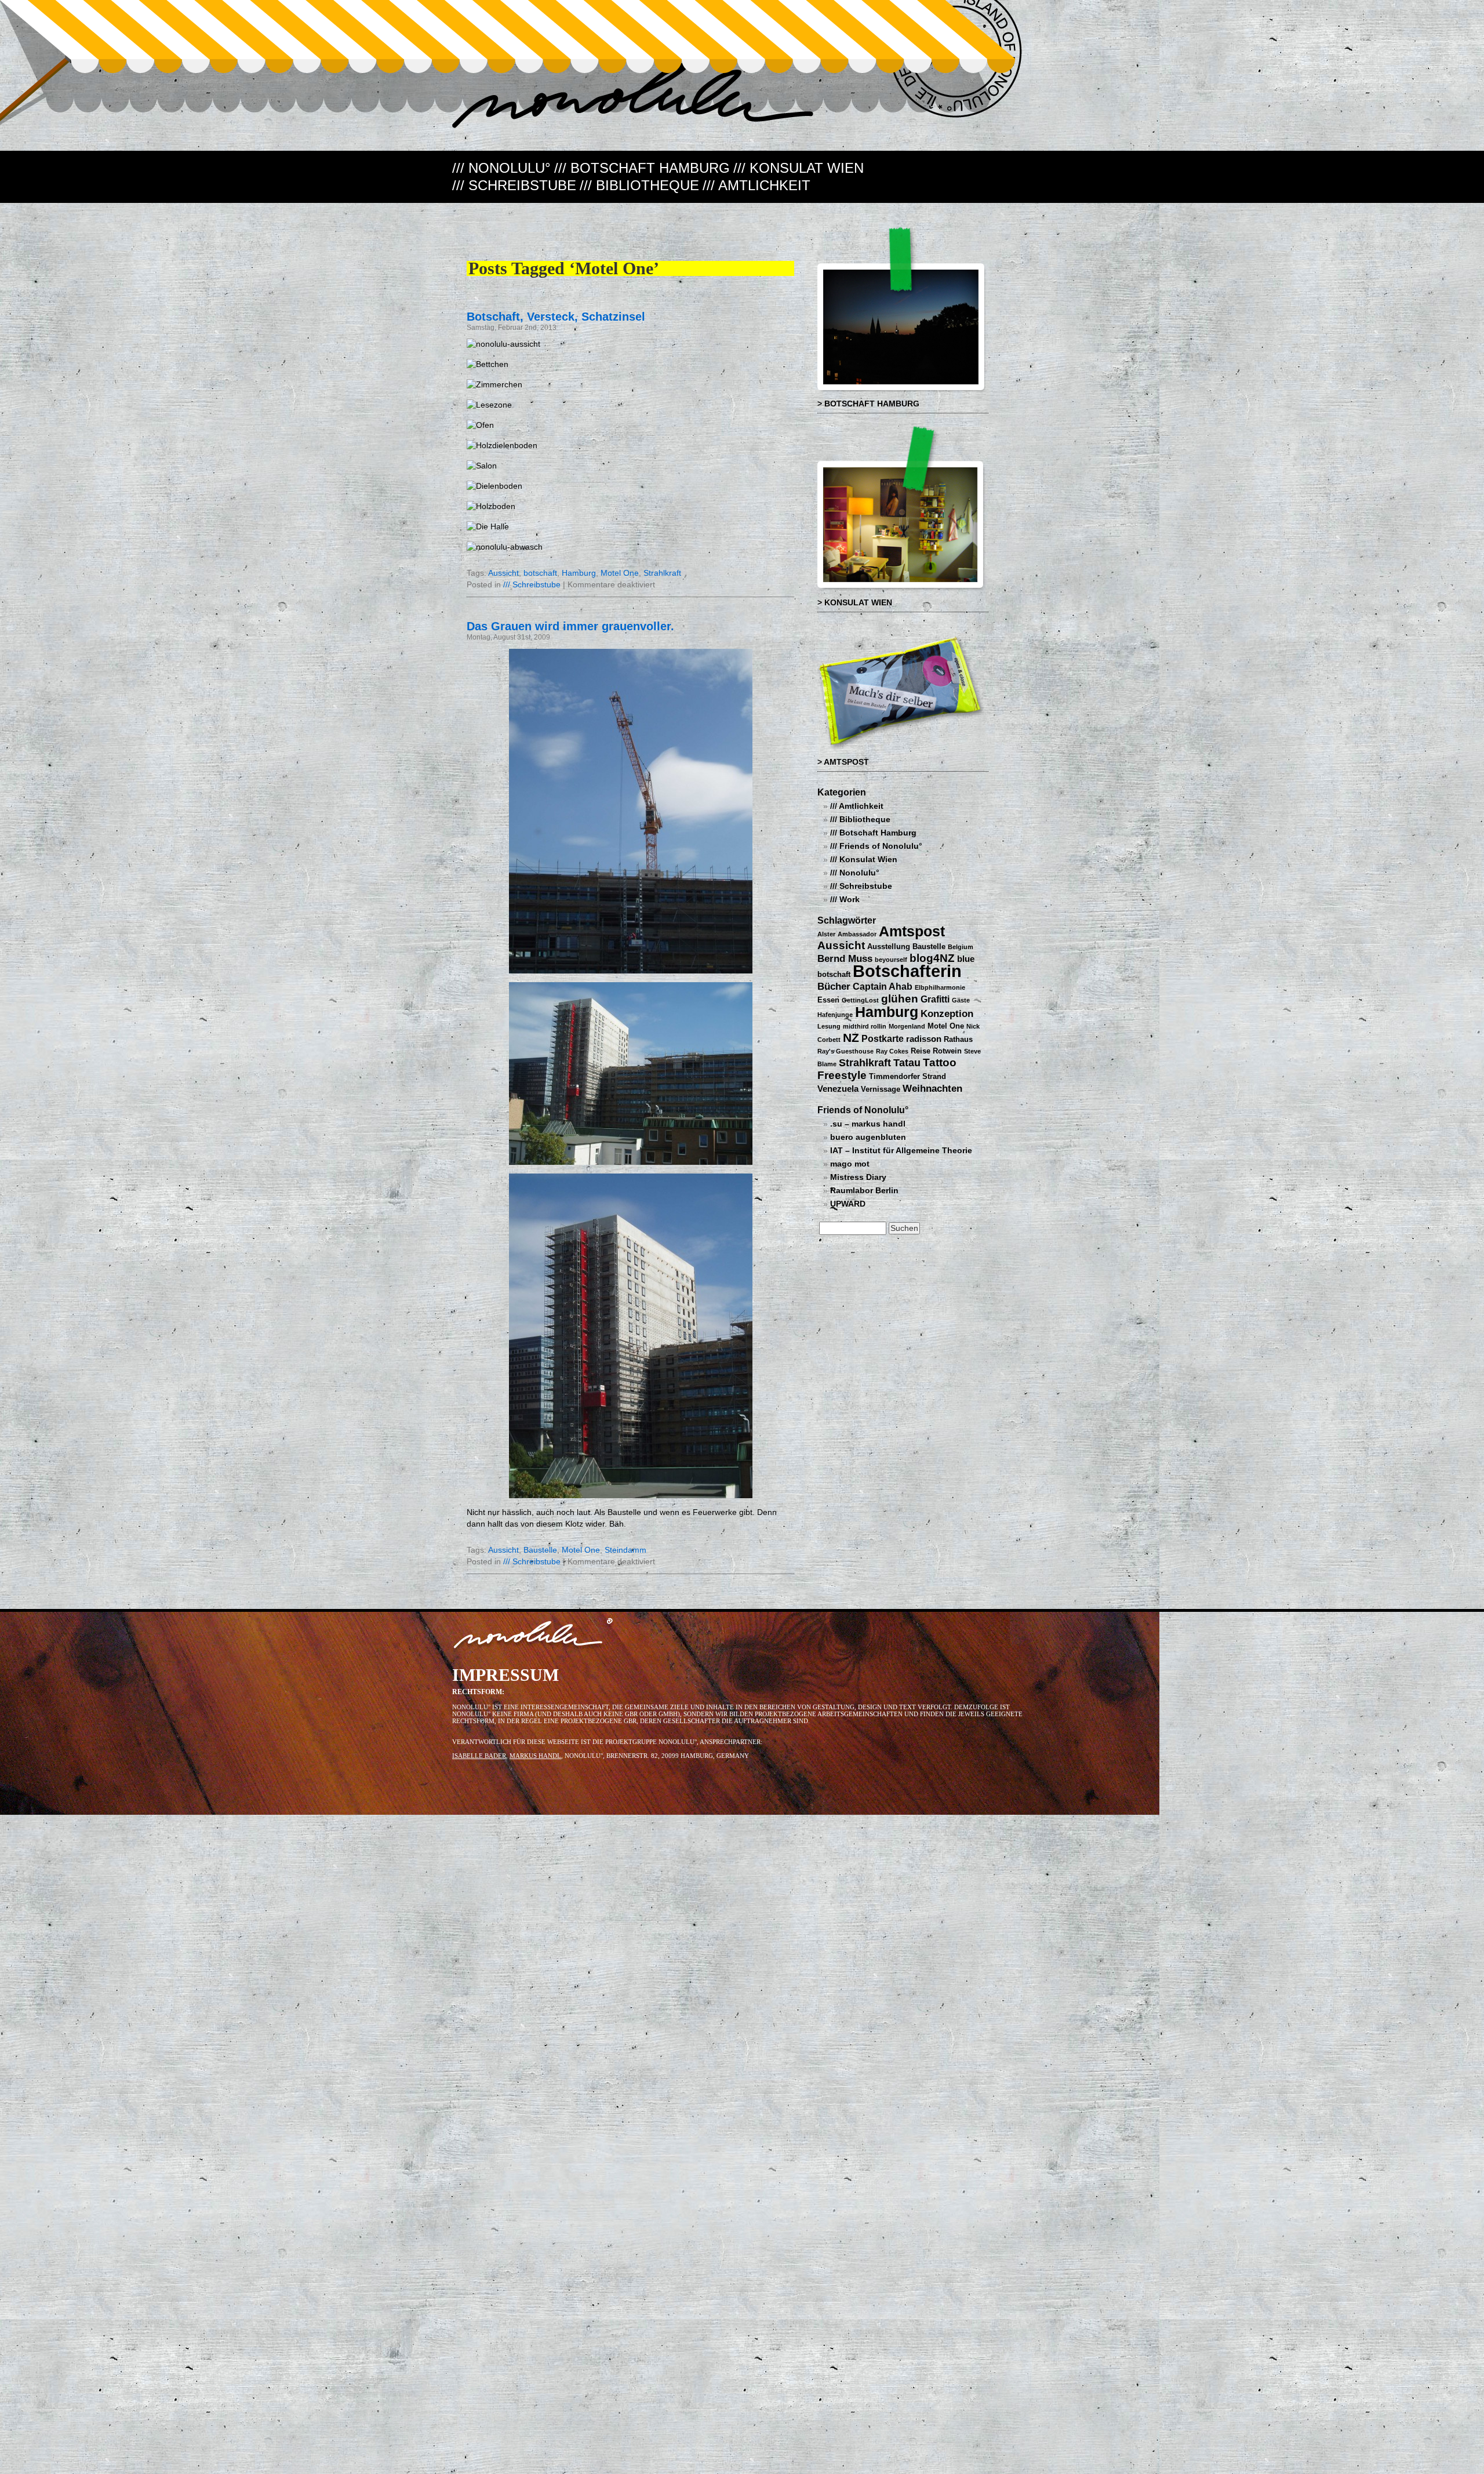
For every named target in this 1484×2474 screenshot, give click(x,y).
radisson (924, 1039)
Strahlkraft (662, 573)
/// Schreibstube (514, 185)
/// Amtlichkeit (756, 185)
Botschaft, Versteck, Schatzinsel (556, 316)
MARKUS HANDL (535, 1756)
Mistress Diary (858, 1177)
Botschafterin (907, 971)
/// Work (845, 900)
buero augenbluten (868, 1137)
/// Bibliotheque (639, 185)
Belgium (961, 947)
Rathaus (958, 1039)
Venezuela (838, 1089)
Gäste (961, 1000)
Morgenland (907, 1026)
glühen (900, 999)
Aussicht (503, 573)
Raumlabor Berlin (864, 1191)
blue (966, 959)
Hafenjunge (835, 1015)
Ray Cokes (892, 1051)
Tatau (907, 1062)
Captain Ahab (883, 986)
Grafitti (935, 999)
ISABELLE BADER (479, 1756)
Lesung (829, 1026)
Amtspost (912, 931)
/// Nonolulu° (501, 168)
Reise (921, 1051)
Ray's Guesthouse (845, 1051)
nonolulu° (534, 1636)
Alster (826, 934)
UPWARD (848, 1204)
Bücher (834, 986)
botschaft (540, 573)
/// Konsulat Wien (799, 168)
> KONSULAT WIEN (855, 603)
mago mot (850, 1164)
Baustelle (540, 1550)
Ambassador (857, 934)
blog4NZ (932, 958)
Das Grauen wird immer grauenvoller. (570, 626)
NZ (851, 1038)
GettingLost (860, 1000)
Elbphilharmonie (940, 987)
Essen (828, 1000)
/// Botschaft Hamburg (642, 168)
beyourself (891, 960)
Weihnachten (932, 1088)
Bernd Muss (845, 958)
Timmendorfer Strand (908, 1076)
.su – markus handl (868, 1124)
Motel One (620, 573)
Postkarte (883, 1038)
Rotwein (947, 1051)
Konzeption (947, 1013)
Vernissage (881, 1089)
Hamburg (579, 573)
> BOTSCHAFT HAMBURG (868, 404)
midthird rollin (865, 1026)
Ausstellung (889, 947)
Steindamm (625, 1550)
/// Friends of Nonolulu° (876, 846)
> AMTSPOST (843, 762)
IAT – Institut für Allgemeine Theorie (901, 1151)
